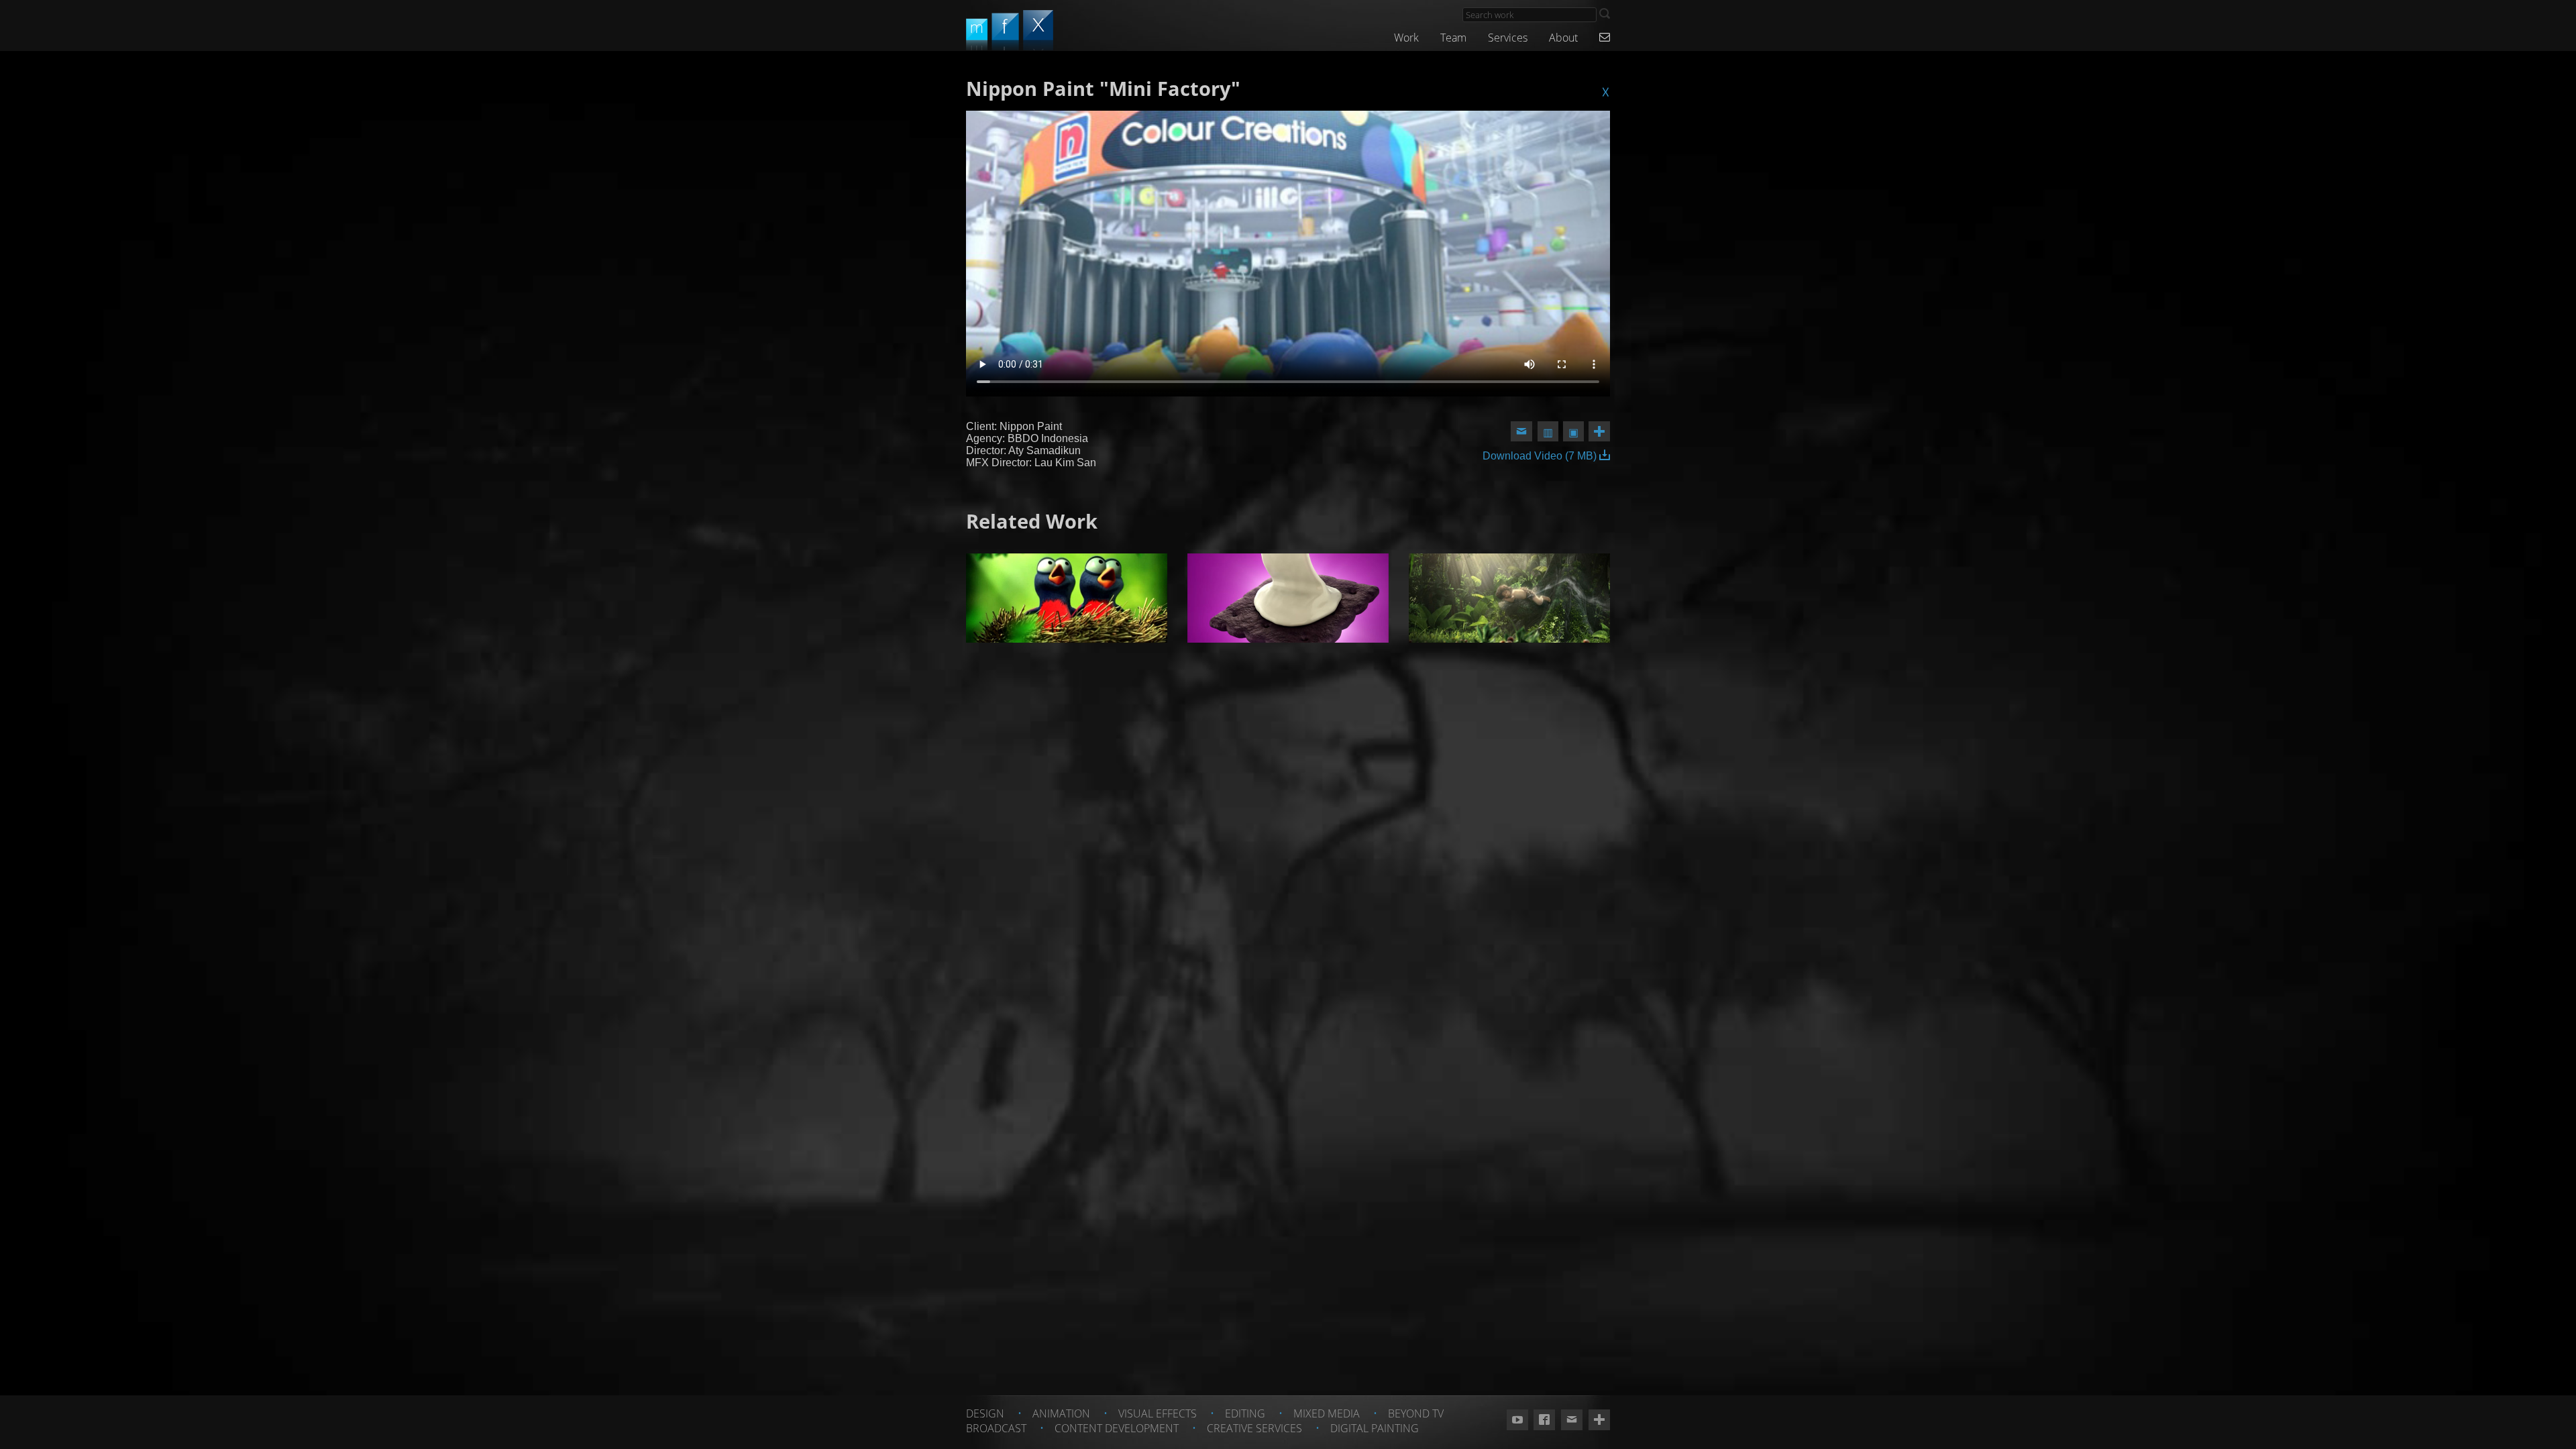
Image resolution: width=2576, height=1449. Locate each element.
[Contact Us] (1605, 38)
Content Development (1117, 1428)
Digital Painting (1375, 1428)
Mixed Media (1327, 1413)
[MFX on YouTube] (1517, 1420)
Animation (1061, 1413)
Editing (1245, 1413)
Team (1453, 38)
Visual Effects (1158, 1413)
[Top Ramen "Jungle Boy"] (1509, 598)
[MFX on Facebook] (1544, 1420)
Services (1508, 38)
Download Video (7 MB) (1541, 456)
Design (985, 1413)
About (1563, 38)
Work (1406, 38)
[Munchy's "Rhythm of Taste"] (1288, 598)
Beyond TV (1416, 1413)
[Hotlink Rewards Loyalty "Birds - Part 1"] (1067, 598)
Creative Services (1254, 1428)
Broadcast (996, 1428)
